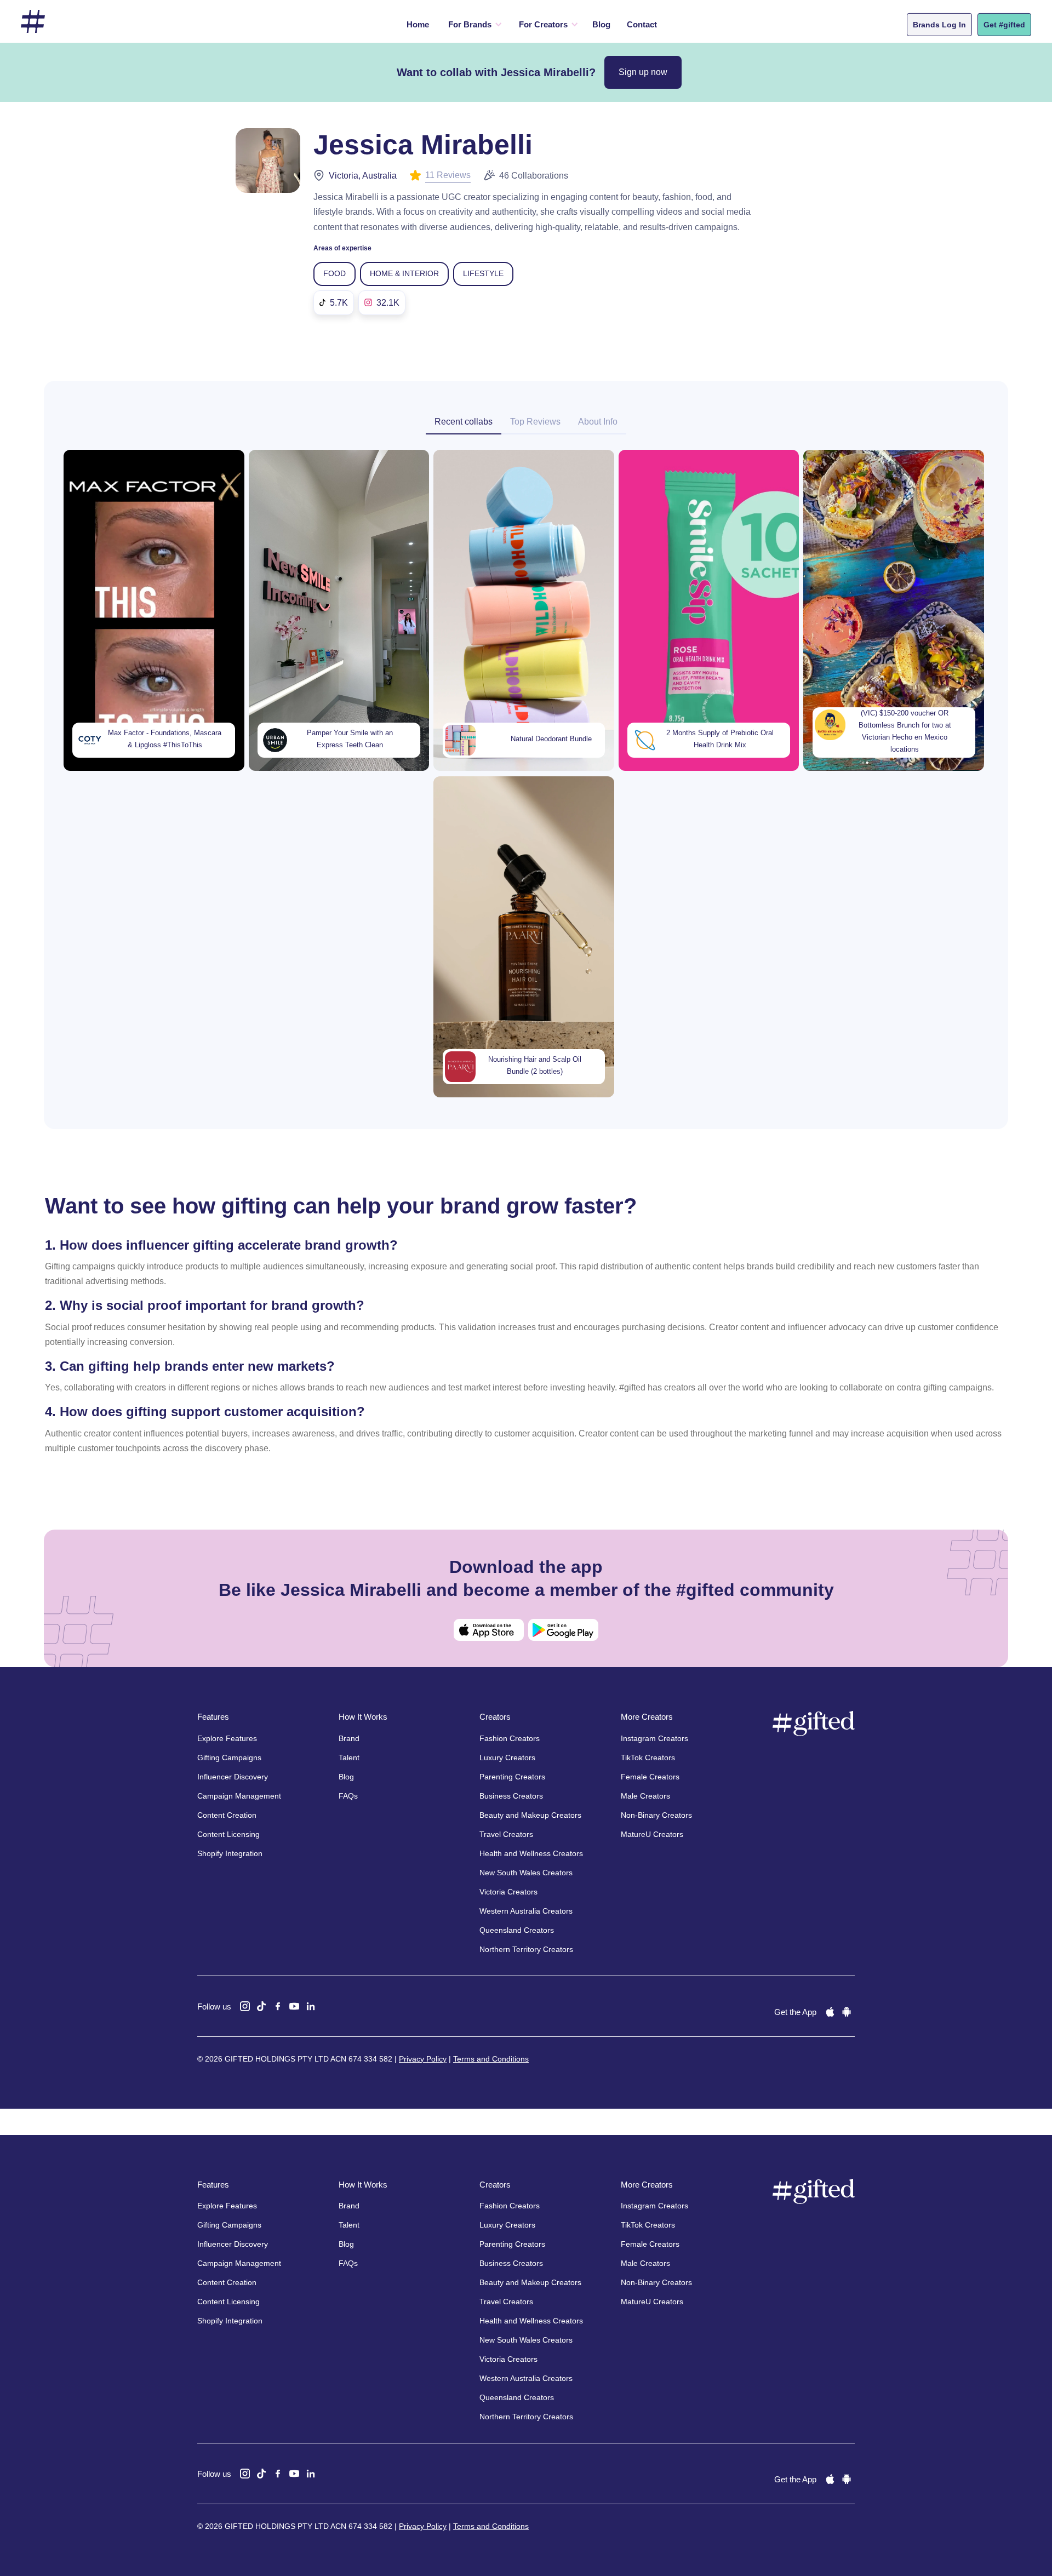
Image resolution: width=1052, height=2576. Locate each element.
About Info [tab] (598, 422)
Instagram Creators (654, 1738)
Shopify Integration (230, 1853)
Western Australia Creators (526, 1911)
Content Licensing (228, 1834)
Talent (349, 1758)
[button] (473, 25)
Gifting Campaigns (229, 1758)
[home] (33, 22)
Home (418, 24)
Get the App (795, 2012)
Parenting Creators (512, 1777)
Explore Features (227, 1738)
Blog (601, 24)
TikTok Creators (648, 1758)
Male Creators (645, 1796)
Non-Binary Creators (656, 1815)
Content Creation (227, 1815)
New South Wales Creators (526, 1873)
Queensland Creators (517, 1930)
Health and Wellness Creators (531, 1853)
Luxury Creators (507, 1758)
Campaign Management (239, 1796)
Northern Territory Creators (526, 1949)
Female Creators (650, 1777)
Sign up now (643, 72)
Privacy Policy (423, 2059)
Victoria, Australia (363, 176)
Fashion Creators (510, 1738)
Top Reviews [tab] (535, 422)
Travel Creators (506, 1834)
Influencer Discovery (233, 1777)
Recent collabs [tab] (464, 422)
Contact (642, 24)
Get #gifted (1004, 25)
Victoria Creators (508, 1892)
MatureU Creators (652, 1834)
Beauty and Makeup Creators (530, 1815)
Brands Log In (939, 25)
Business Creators (511, 1796)
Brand (349, 1738)
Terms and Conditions (491, 2059)
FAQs (348, 1796)
